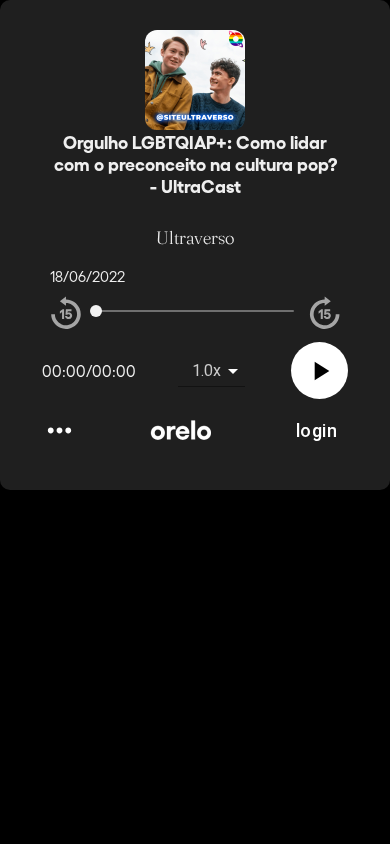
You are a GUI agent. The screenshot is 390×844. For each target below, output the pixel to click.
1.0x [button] (207, 370)
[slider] (96, 311)
